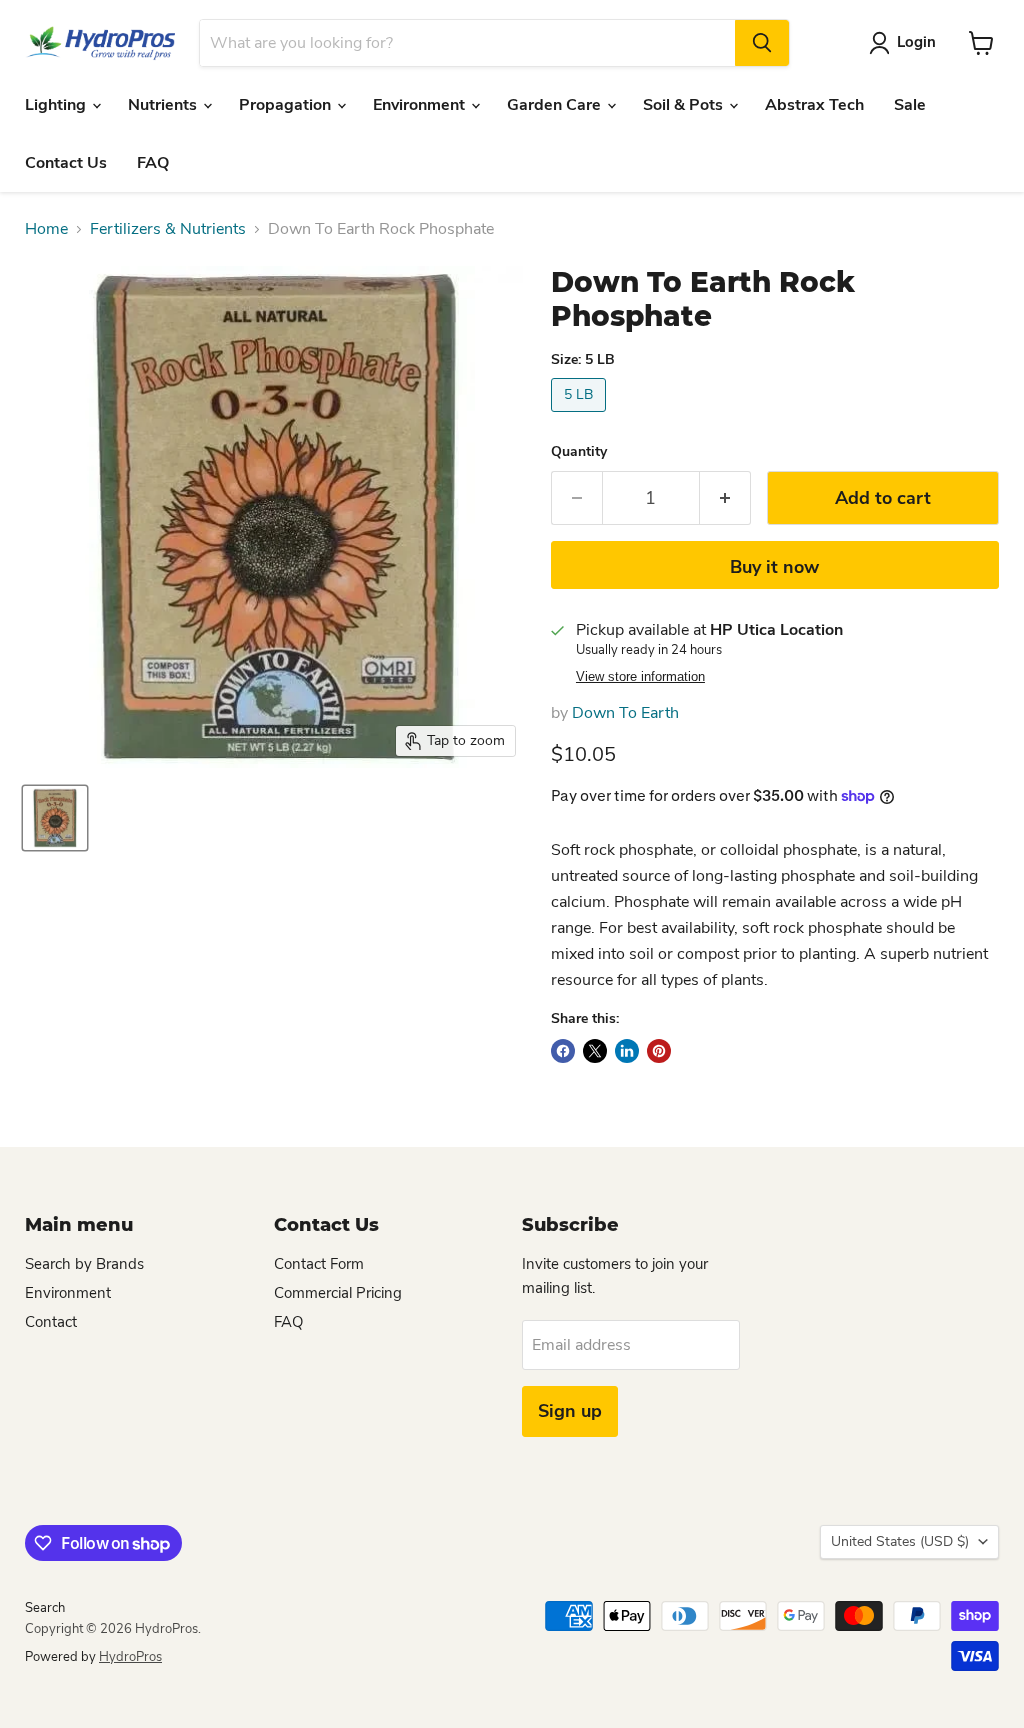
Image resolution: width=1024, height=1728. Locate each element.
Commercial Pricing (338, 1293)
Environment (421, 105)
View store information (640, 677)
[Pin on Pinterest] (659, 1051)
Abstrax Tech (814, 105)
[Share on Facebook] (563, 1051)
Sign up (570, 1411)
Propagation (287, 105)
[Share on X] (595, 1051)
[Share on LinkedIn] (627, 1051)
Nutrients (164, 105)
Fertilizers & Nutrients (168, 229)
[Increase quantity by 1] (725, 498)
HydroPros (130, 1657)
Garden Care (556, 105)
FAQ (153, 163)
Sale (910, 105)
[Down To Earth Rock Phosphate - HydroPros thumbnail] (55, 818)
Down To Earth (625, 713)
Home (46, 229)
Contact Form (319, 1264)
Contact (51, 1322)
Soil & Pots (685, 105)
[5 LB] (581, 417)
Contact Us (66, 163)
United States (900, 1541)
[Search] (762, 43)
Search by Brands (84, 1264)
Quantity (579, 452)
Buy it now (774, 567)
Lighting (57, 105)
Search (45, 1608)
